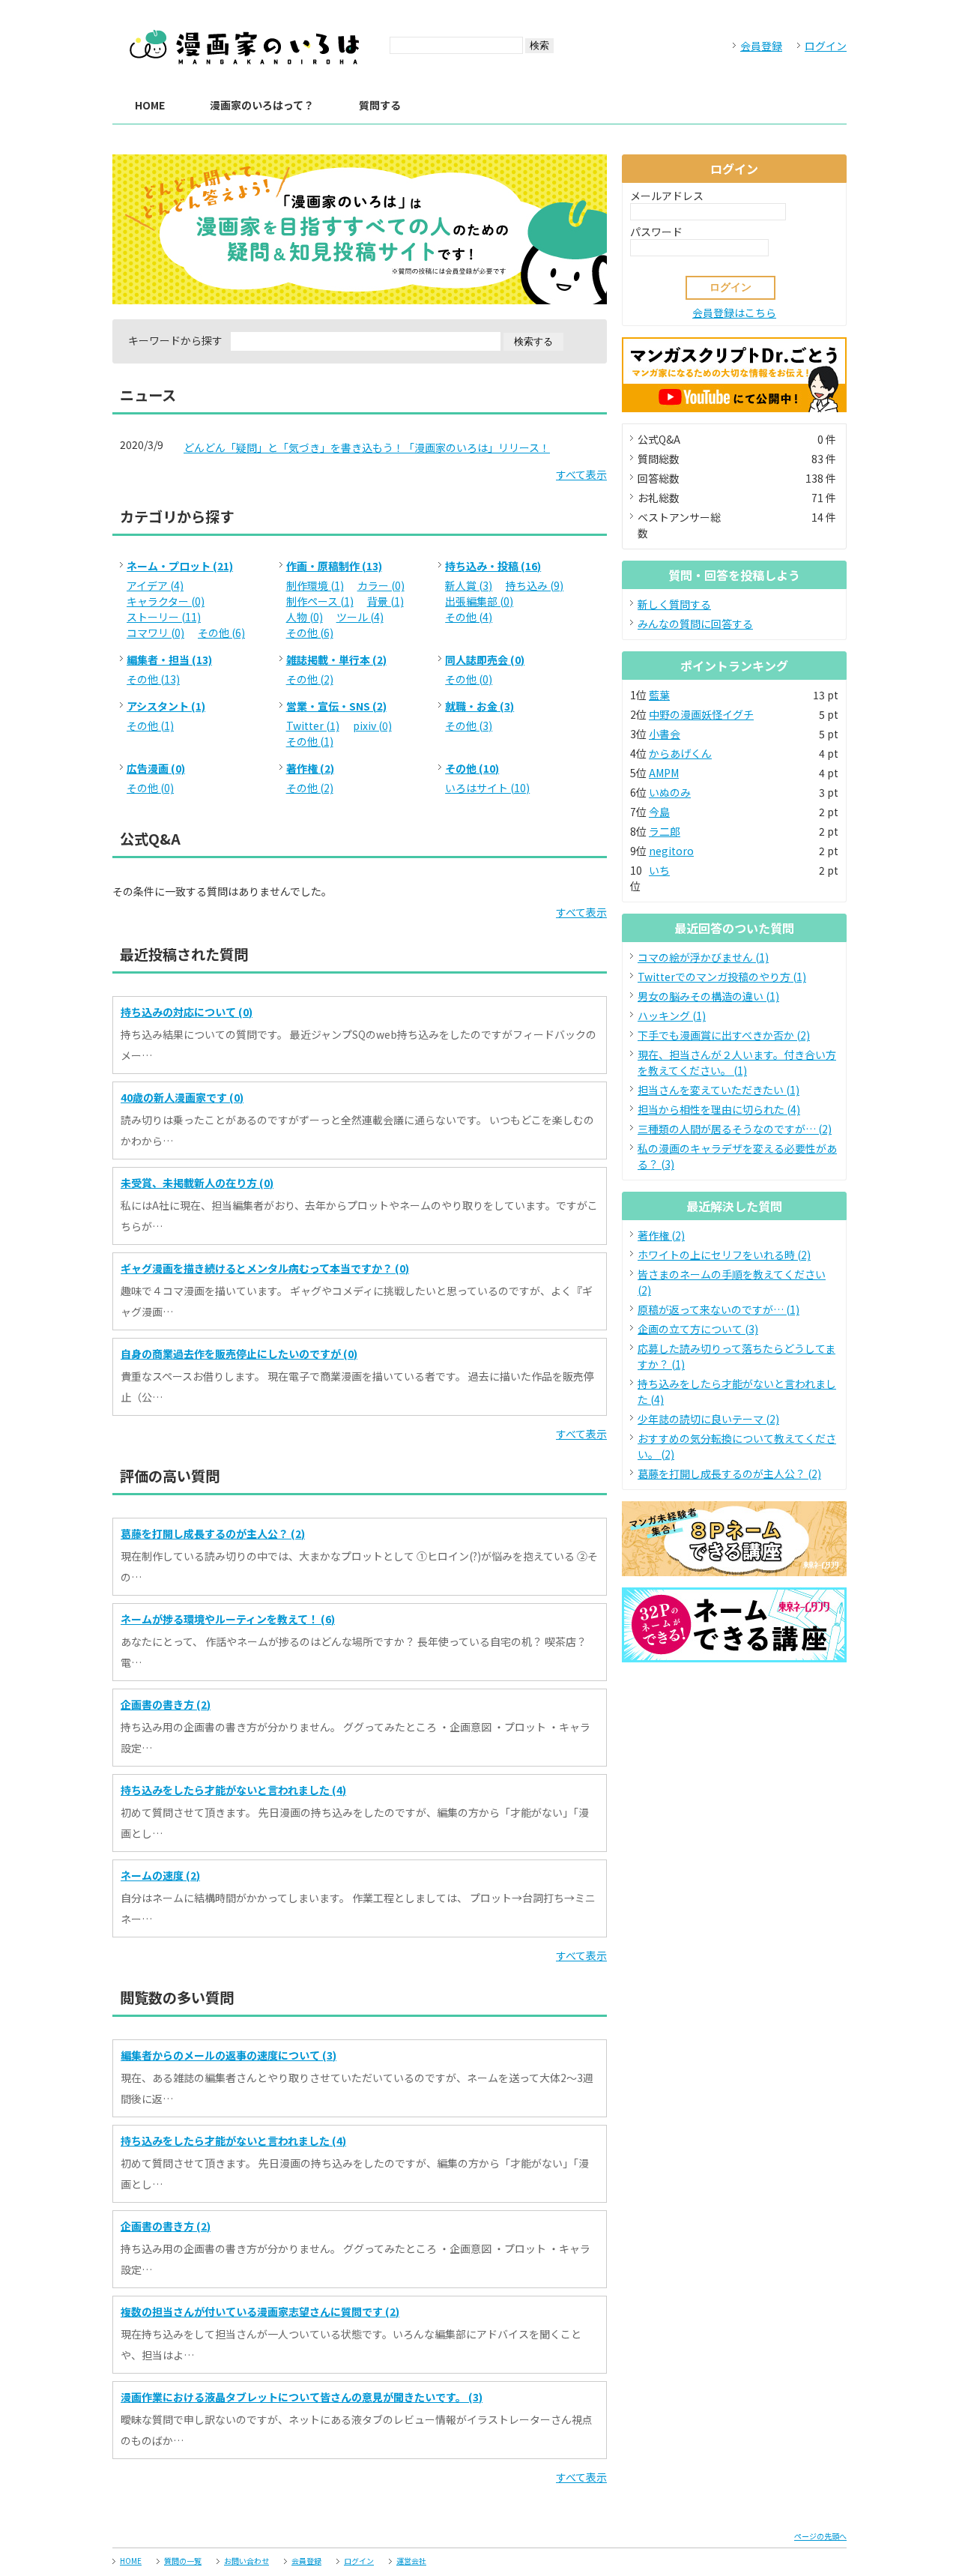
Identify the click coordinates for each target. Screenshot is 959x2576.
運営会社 (411, 2561)
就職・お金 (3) (479, 706)
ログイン (826, 46)
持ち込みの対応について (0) (187, 1012)
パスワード (656, 232)
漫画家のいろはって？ (262, 105)
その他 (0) (469, 679)
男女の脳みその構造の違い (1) (708, 996)
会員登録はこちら (734, 313)
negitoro (671, 851)
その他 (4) (469, 617)
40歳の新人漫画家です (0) (182, 1097)
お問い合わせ (246, 2561)
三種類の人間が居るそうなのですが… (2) (735, 1129)
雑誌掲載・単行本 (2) (336, 660)
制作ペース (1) (320, 601)
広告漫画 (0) (156, 768)
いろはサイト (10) (487, 788)
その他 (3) (469, 726)
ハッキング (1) (672, 1016)
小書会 (665, 734)
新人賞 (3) (469, 585)
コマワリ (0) (155, 633)
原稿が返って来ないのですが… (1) (719, 1309)
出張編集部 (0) (479, 601)
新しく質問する (674, 604)
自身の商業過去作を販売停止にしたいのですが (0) (239, 1354)
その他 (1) (150, 726)
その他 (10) (472, 768)
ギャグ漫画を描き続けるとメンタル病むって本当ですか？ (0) (265, 1268)
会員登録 (761, 46)
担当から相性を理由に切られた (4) (719, 1109)
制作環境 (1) (315, 585)
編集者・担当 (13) (169, 660)
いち (659, 870)
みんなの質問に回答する (695, 624)
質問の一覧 (183, 2561)
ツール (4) (360, 617)
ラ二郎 (665, 831)
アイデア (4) (155, 585)
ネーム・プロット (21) (180, 566)
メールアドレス (667, 196)
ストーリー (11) (164, 617)
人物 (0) (305, 617)
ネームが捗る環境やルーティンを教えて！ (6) (228, 1619)
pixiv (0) (372, 726)
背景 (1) (385, 601)
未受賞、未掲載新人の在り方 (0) (197, 1183)
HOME (150, 105)
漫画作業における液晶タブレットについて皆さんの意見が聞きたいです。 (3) (302, 2397)
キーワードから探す (175, 340)
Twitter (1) (313, 726)
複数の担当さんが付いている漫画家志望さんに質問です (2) (260, 2311)
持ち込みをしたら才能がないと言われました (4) (233, 1790)
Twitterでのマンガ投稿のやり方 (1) (722, 977)
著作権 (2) (310, 768)
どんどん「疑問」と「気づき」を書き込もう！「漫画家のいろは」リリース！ (367, 447)
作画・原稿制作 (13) (334, 566)
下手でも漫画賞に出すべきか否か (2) (724, 1035)
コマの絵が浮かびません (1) (703, 957)
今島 (659, 812)
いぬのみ (670, 792)
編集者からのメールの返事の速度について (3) (229, 2055)
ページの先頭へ (820, 2536)
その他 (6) (221, 633)
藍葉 (659, 695)
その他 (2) (310, 679)
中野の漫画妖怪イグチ (701, 714)
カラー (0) (381, 585)
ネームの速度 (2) (160, 1875)
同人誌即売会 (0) (485, 660)
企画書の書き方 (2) (166, 1704)
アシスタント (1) (166, 706)
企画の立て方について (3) (698, 1329)
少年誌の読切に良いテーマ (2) (708, 1419)
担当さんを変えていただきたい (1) (719, 1090)
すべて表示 (581, 474)
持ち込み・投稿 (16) (493, 566)
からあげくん (680, 753)
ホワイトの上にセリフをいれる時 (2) (724, 1255)
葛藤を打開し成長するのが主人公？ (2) (213, 1533)
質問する (380, 105)
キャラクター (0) (166, 601)
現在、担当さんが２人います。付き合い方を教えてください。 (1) (737, 1062)
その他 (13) (153, 679)
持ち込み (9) (535, 585)
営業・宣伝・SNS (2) (336, 706)
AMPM (664, 773)
